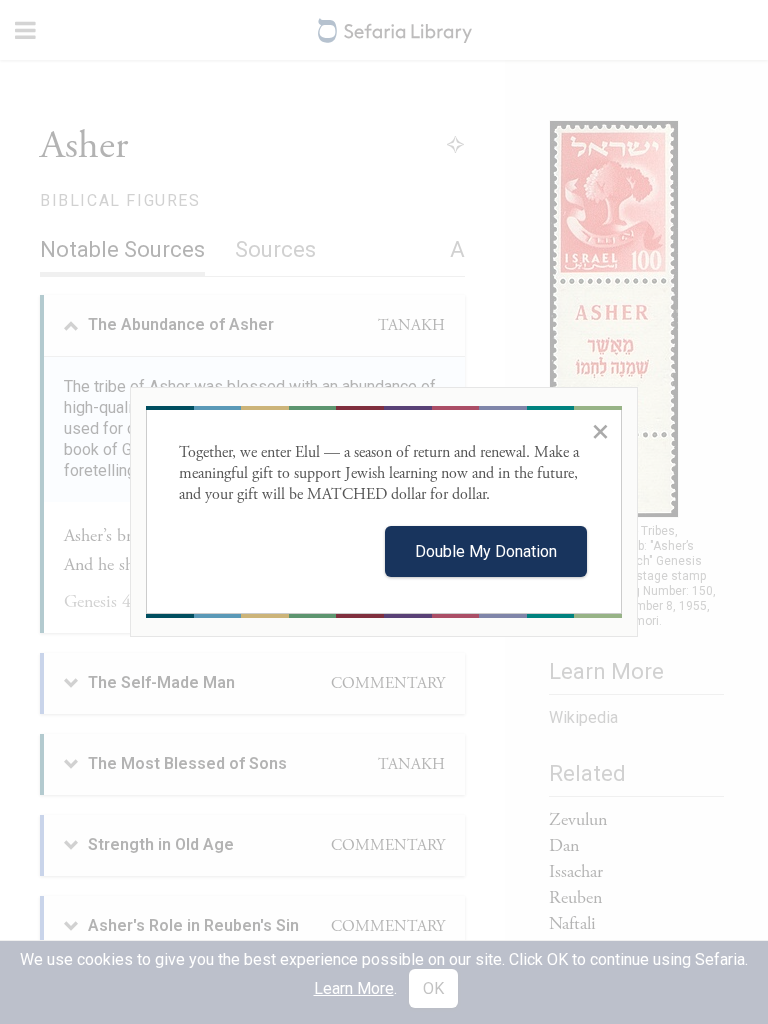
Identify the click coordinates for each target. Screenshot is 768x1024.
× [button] (600, 431)
